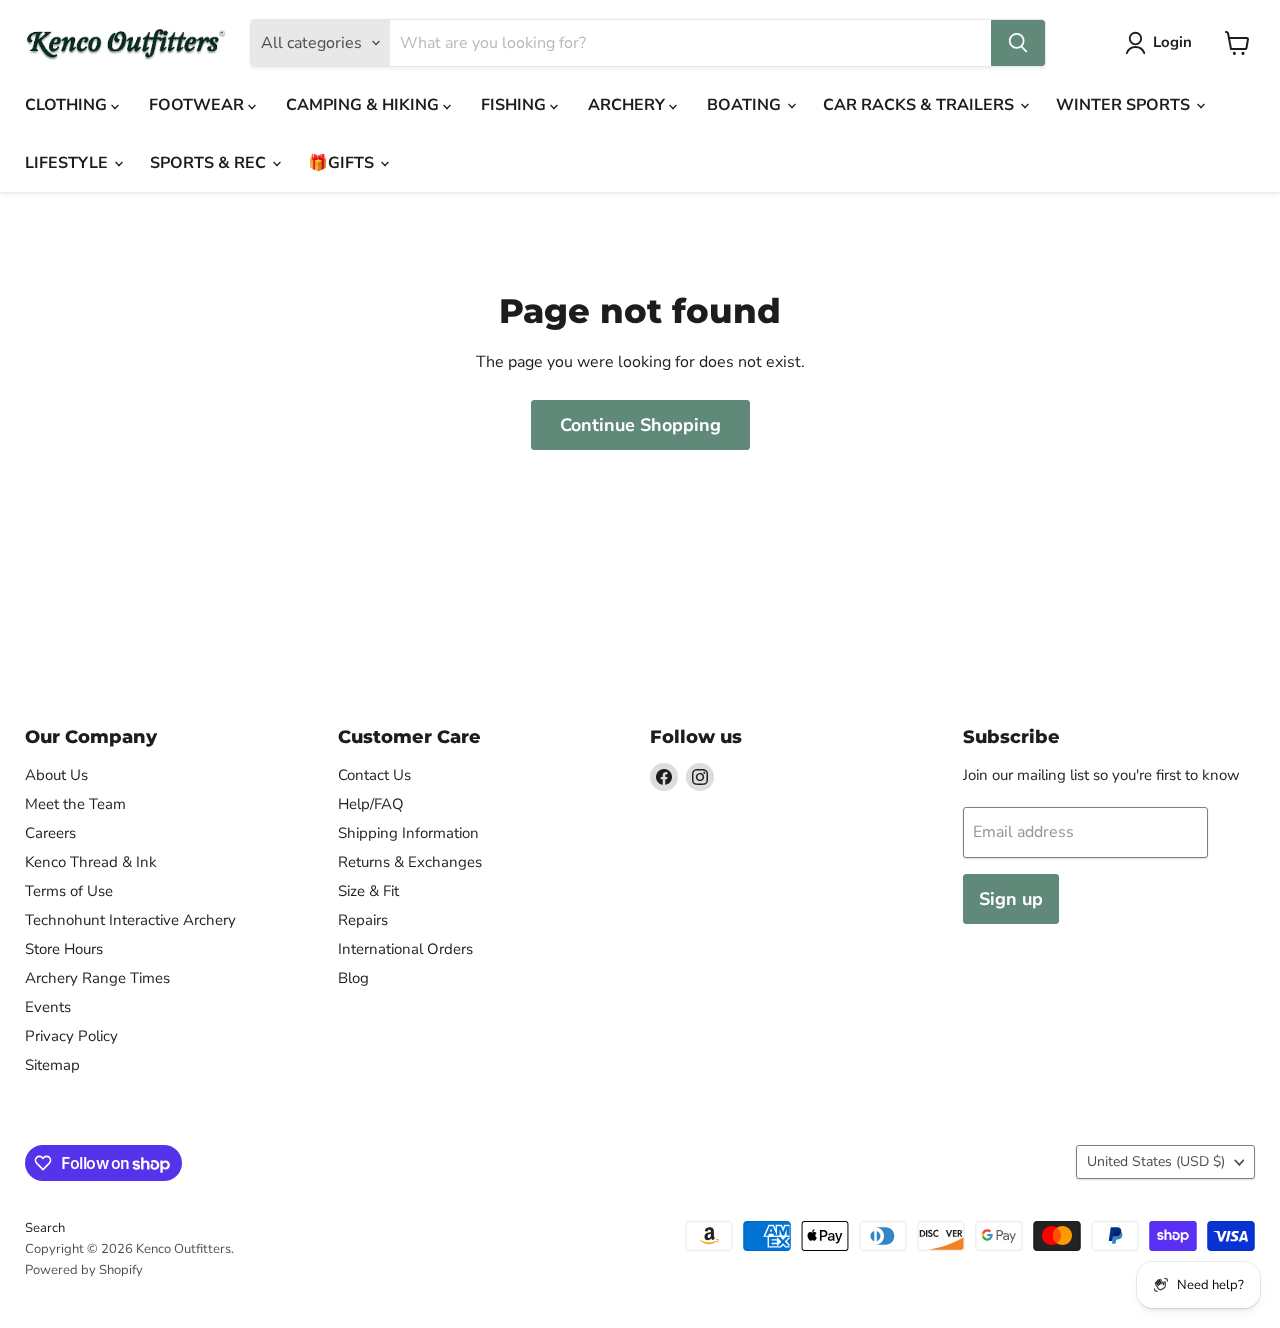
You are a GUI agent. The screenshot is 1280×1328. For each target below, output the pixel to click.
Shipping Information (408, 833)
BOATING (746, 105)
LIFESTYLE (68, 163)
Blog (353, 978)
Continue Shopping (640, 425)
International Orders (405, 949)
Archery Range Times (97, 978)
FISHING (515, 105)
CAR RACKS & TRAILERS (920, 105)
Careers (50, 833)
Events (48, 1007)
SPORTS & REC (210, 163)
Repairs (363, 920)
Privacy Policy (71, 1036)
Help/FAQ (371, 804)
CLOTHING (68, 105)
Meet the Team (75, 804)
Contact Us (374, 775)
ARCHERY (628, 105)
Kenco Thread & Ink (91, 862)
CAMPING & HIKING (364, 105)
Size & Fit (368, 891)
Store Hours (64, 949)
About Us (56, 775)
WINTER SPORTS (1125, 105)
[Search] (1018, 43)
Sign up (1011, 899)
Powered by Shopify (84, 1270)
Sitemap (52, 1065)
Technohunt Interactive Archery (130, 920)
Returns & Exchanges (410, 862)
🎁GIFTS (343, 163)
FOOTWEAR (198, 105)
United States (1156, 1161)
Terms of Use (69, 891)
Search (45, 1228)
